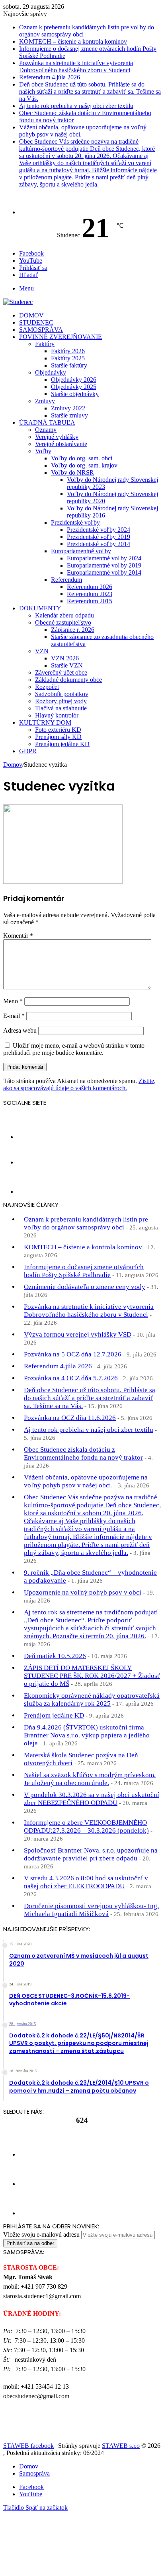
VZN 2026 (65, 658)
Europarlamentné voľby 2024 (104, 558)
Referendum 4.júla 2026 (50, 77)
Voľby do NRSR (72, 472)
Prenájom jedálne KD (62, 744)
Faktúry (45, 344)
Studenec (36, 322)
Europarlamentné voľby (81, 551)
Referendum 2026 (90, 587)
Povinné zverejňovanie (61, 337)
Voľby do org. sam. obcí (82, 458)
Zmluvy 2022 (68, 408)
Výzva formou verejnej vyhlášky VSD (78, 1334)
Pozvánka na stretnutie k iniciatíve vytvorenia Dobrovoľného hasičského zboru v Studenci (76, 66)
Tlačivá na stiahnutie (61, 708)
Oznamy (46, 430)
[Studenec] (18, 302)
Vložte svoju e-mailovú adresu (41, 2235)
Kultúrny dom (45, 722)
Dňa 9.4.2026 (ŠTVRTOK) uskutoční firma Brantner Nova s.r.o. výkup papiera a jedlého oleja (87, 1735)
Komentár (18, 936)
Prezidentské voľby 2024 (99, 530)
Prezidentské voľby (75, 522)
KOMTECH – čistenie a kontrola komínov (73, 41)
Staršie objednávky (75, 394)
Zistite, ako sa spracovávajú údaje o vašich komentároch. (79, 1084)
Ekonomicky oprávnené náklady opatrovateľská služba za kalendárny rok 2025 (92, 1700)
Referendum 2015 (90, 601)
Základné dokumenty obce (68, 680)
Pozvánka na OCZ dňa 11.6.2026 (70, 1418)
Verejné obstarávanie (61, 444)
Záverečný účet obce (61, 672)
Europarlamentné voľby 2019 (104, 565)
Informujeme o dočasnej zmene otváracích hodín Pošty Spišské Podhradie (84, 1271)
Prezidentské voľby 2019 (99, 537)
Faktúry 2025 (68, 358)
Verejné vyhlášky (57, 437)
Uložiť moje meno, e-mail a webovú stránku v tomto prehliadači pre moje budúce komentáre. (74, 1049)
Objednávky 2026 (74, 380)
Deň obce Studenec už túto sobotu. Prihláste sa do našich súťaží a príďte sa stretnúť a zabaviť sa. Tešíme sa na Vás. (90, 91)
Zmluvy (45, 401)
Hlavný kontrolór (57, 715)
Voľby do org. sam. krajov (84, 465)
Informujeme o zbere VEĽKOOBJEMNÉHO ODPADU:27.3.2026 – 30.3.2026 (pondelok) (86, 1827)
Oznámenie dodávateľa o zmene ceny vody (85, 1287)
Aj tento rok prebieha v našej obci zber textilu (76, 106)
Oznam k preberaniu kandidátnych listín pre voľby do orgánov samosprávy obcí (86, 1223)
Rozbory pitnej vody (61, 701)
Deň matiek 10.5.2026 (55, 1656)
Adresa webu (20, 1030)
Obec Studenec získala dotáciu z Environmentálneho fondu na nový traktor (83, 1453)
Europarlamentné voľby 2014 (104, 572)
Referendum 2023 (90, 594)
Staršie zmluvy (69, 415)
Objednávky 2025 (74, 387)
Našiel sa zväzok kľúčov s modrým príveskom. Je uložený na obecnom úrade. (90, 1779)
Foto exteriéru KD (58, 730)
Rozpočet (47, 687)
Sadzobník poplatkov (62, 694)
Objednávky (51, 372)
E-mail (14, 1016)
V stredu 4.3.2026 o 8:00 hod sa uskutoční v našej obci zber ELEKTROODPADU (86, 1882)
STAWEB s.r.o (121, 2446)
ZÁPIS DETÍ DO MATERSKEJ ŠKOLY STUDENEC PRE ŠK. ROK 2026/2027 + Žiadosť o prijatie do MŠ (92, 1676)
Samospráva (41, 330)
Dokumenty (40, 608)
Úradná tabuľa (47, 422)
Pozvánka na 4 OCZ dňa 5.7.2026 (71, 1378)
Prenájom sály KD (58, 737)
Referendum (66, 580)
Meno (13, 1001)
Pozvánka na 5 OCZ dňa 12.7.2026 (73, 1354)
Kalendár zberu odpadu (64, 615)
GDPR (28, 751)
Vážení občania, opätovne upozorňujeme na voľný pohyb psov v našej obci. (86, 1481)
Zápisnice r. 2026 (73, 630)
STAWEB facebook (28, 2446)
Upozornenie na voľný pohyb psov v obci (83, 1592)
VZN (42, 651)
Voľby (43, 451)
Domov (31, 315)
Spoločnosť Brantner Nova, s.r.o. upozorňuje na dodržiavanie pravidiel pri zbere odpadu (91, 1854)
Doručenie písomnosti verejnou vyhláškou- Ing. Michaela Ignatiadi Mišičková (91, 1910)
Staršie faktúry (69, 365)
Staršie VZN (67, 665)
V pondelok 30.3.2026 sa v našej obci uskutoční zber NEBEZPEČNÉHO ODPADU (92, 1799)
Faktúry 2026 (68, 351)
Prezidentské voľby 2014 (99, 544)
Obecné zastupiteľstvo (63, 622)
